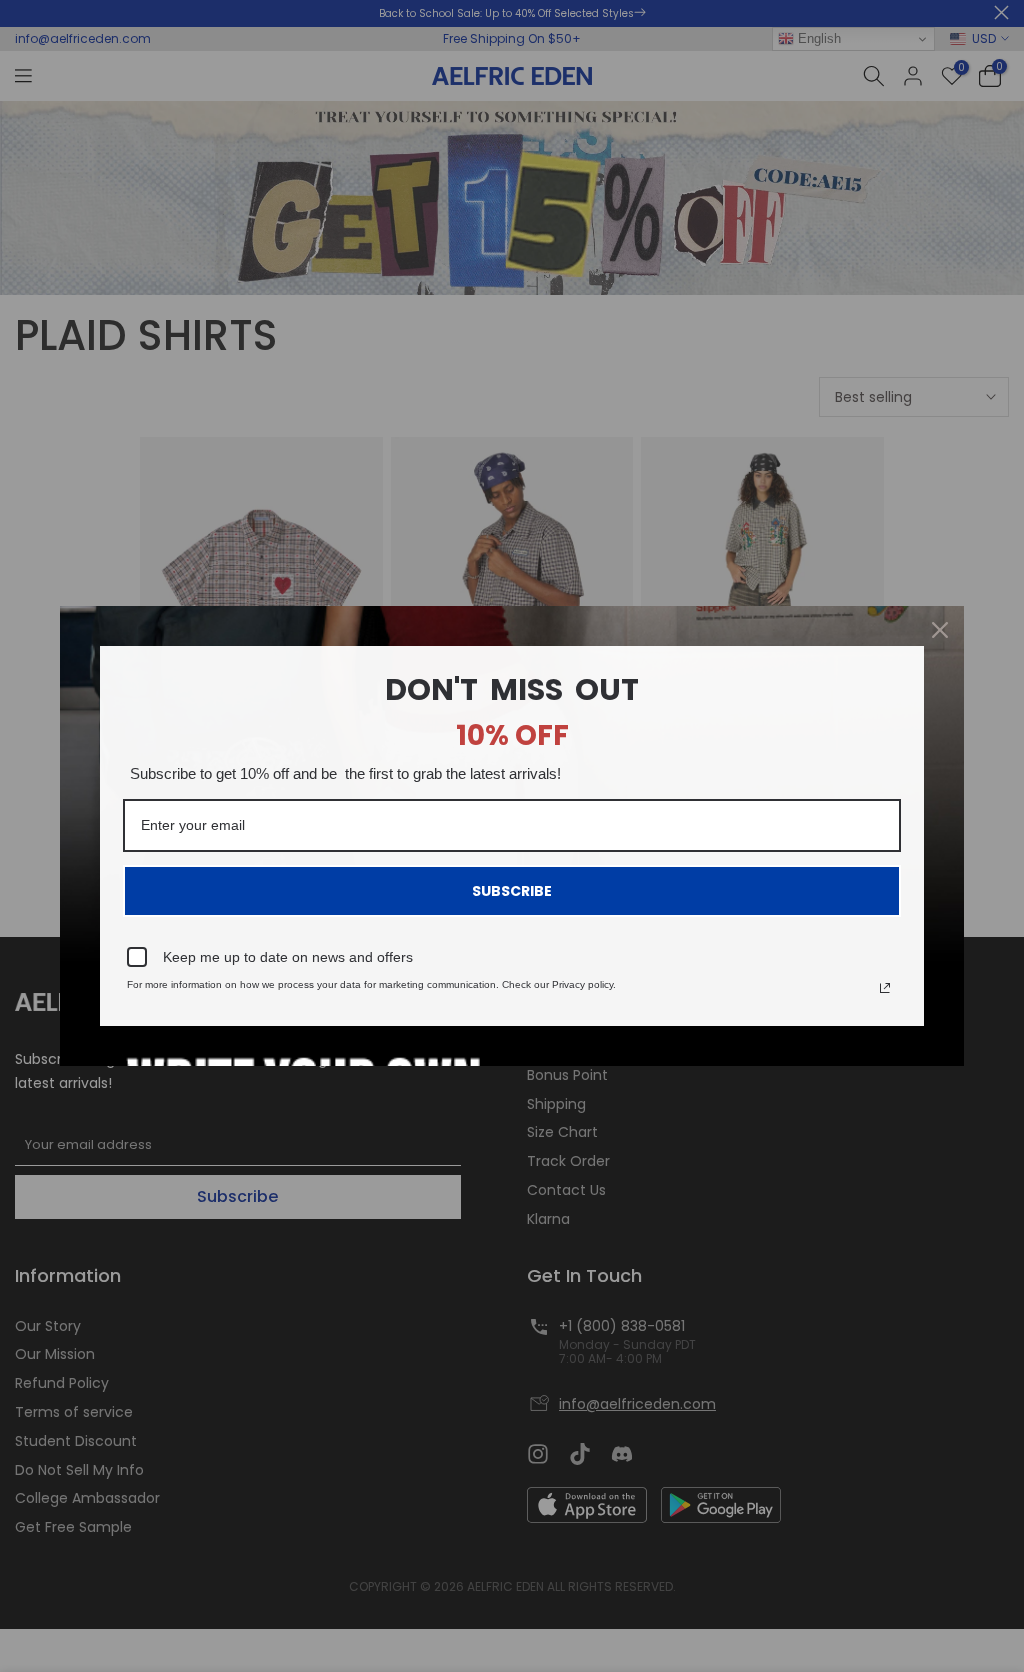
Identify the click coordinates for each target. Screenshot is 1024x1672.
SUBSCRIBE (512, 891)
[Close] (940, 630)
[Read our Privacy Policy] (885, 988)
